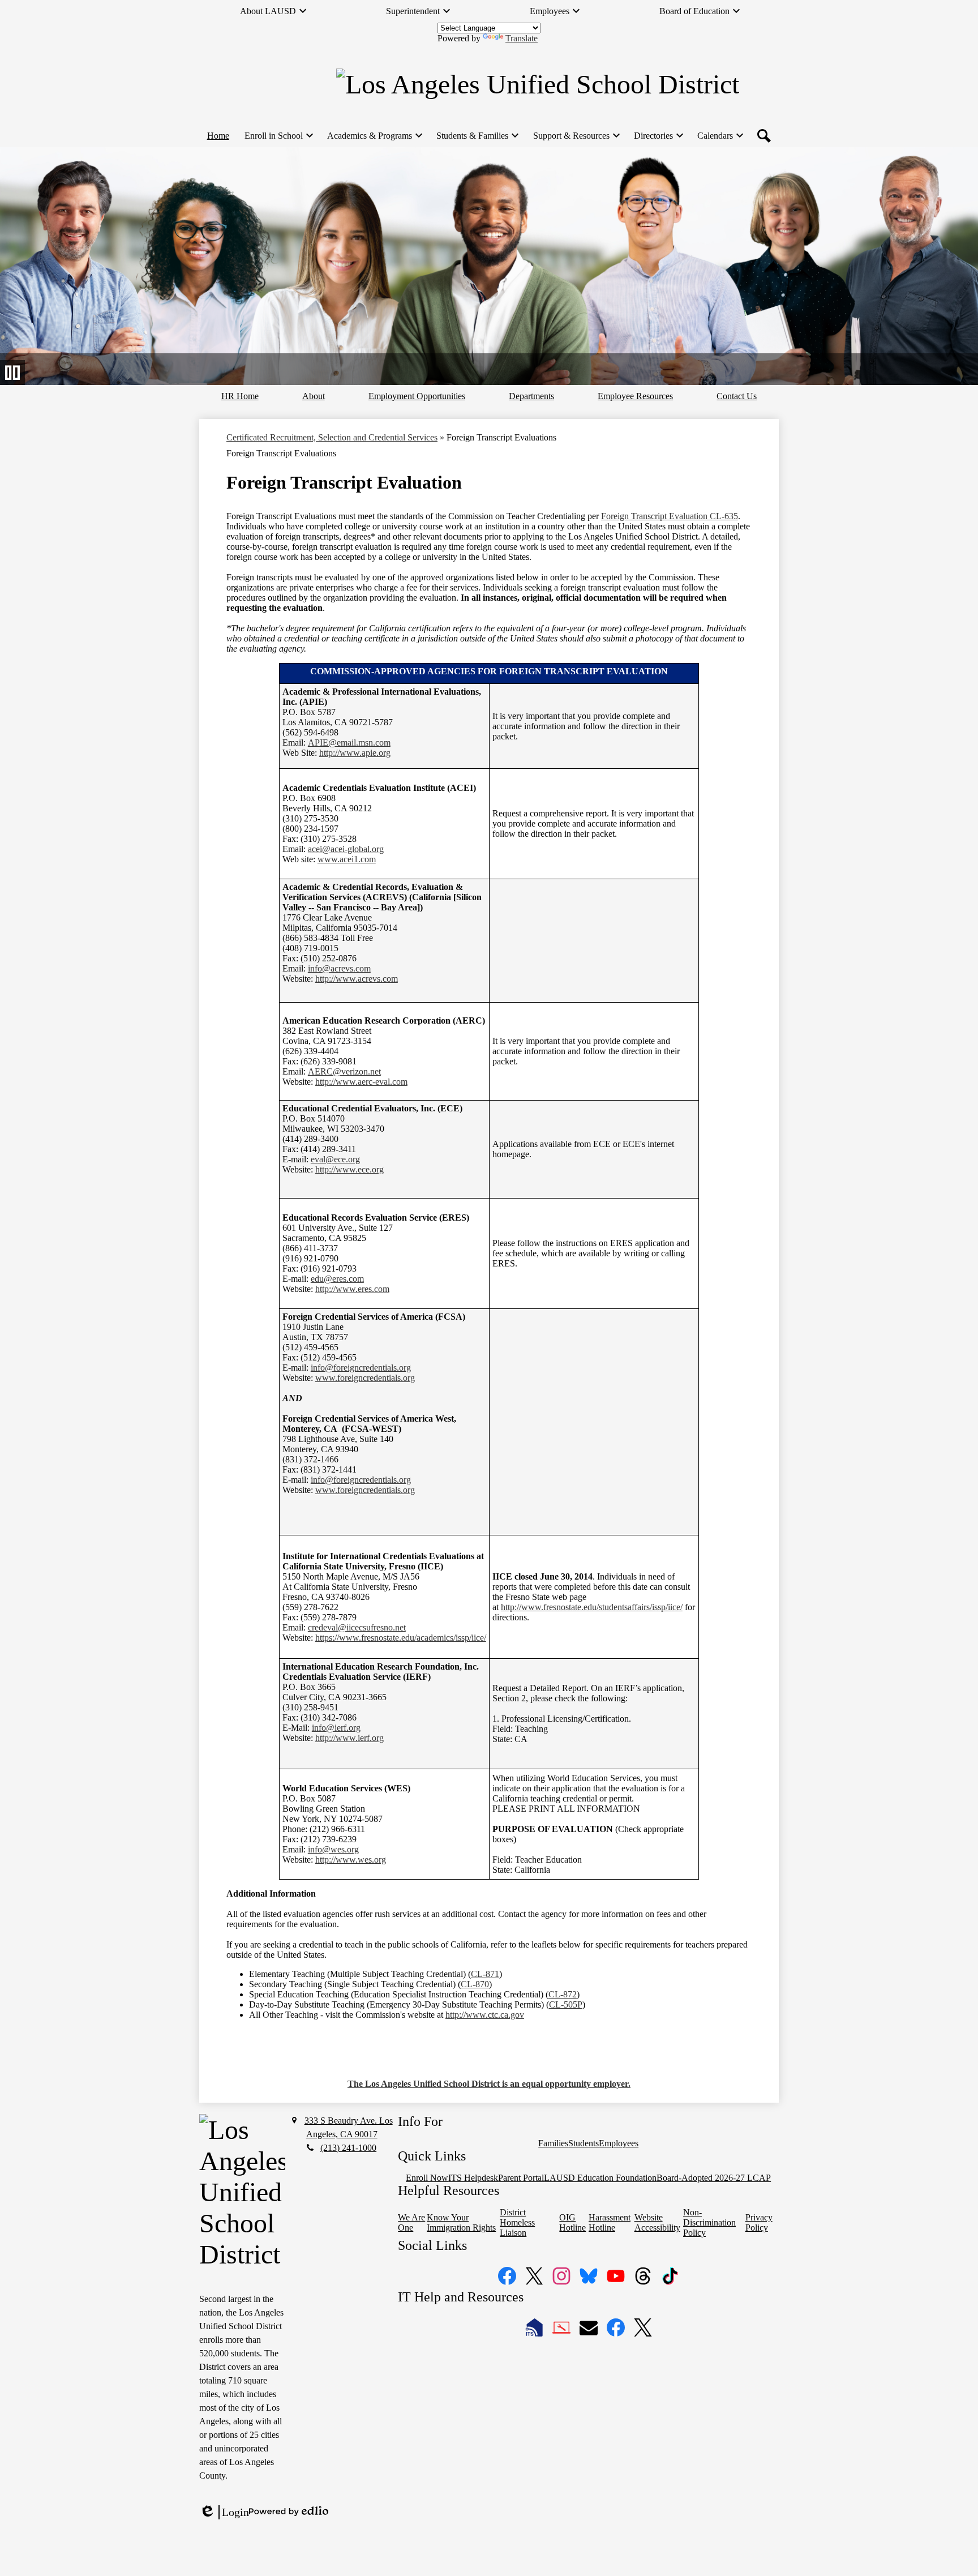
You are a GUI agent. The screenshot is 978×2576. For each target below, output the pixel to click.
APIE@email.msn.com (349, 743)
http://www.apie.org (355, 753)
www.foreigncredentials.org (365, 1378)
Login (224, 2513)
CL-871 (485, 1974)
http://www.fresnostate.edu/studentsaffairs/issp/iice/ (592, 1607)
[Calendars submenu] (720, 136)
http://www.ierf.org (349, 1738)
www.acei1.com (347, 859)
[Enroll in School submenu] (278, 136)
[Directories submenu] (658, 136)
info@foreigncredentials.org (361, 1368)
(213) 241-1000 (348, 2148)
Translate (522, 38)
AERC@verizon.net (344, 1071)
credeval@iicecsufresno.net (357, 1627)
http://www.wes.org (351, 1860)
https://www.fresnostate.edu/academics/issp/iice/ (401, 1638)
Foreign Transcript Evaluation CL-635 (670, 516)
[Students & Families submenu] (477, 136)
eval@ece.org (335, 1159)
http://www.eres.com (352, 1289)
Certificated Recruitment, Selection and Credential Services (332, 437)
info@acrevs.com (339, 968)
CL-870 (475, 1984)
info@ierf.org (336, 1728)
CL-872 (563, 1994)
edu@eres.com (337, 1279)
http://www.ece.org (349, 1169)
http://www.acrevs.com (357, 979)
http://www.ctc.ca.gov (485, 2015)
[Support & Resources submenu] (576, 136)
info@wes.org (333, 1849)
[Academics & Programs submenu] (374, 136)
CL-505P (566, 2004)
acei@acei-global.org (346, 849)
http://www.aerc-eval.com (361, 1082)
